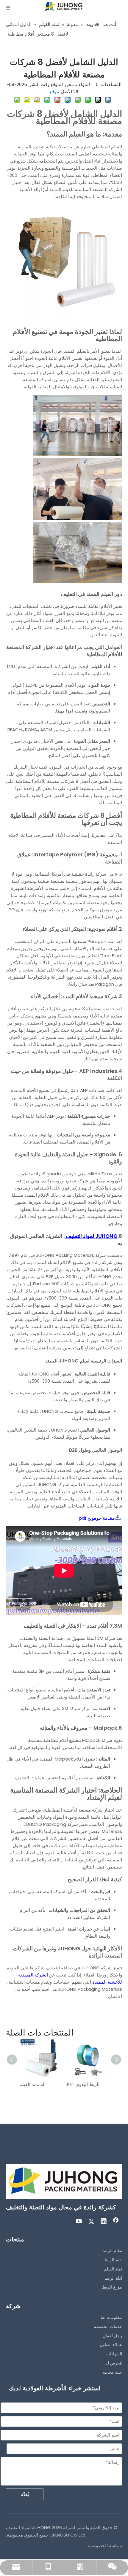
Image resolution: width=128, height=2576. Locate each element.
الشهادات (114, 2354)
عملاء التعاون (111, 2345)
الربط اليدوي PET (83, 2084)
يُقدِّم (25, 2494)
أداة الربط (113, 2278)
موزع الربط (112, 2287)
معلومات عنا (111, 2317)
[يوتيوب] (79, 2222)
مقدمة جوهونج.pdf (97, 1518)
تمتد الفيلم (113, 2269)
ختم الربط (113, 2260)
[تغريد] (91, 2222)
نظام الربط (112, 2251)
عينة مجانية (112, 2372)
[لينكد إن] (104, 2222)
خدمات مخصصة (108, 2327)
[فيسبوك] (116, 2222)
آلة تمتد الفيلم (32, 2084)
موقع (54, 92)
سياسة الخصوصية (105, 2546)
